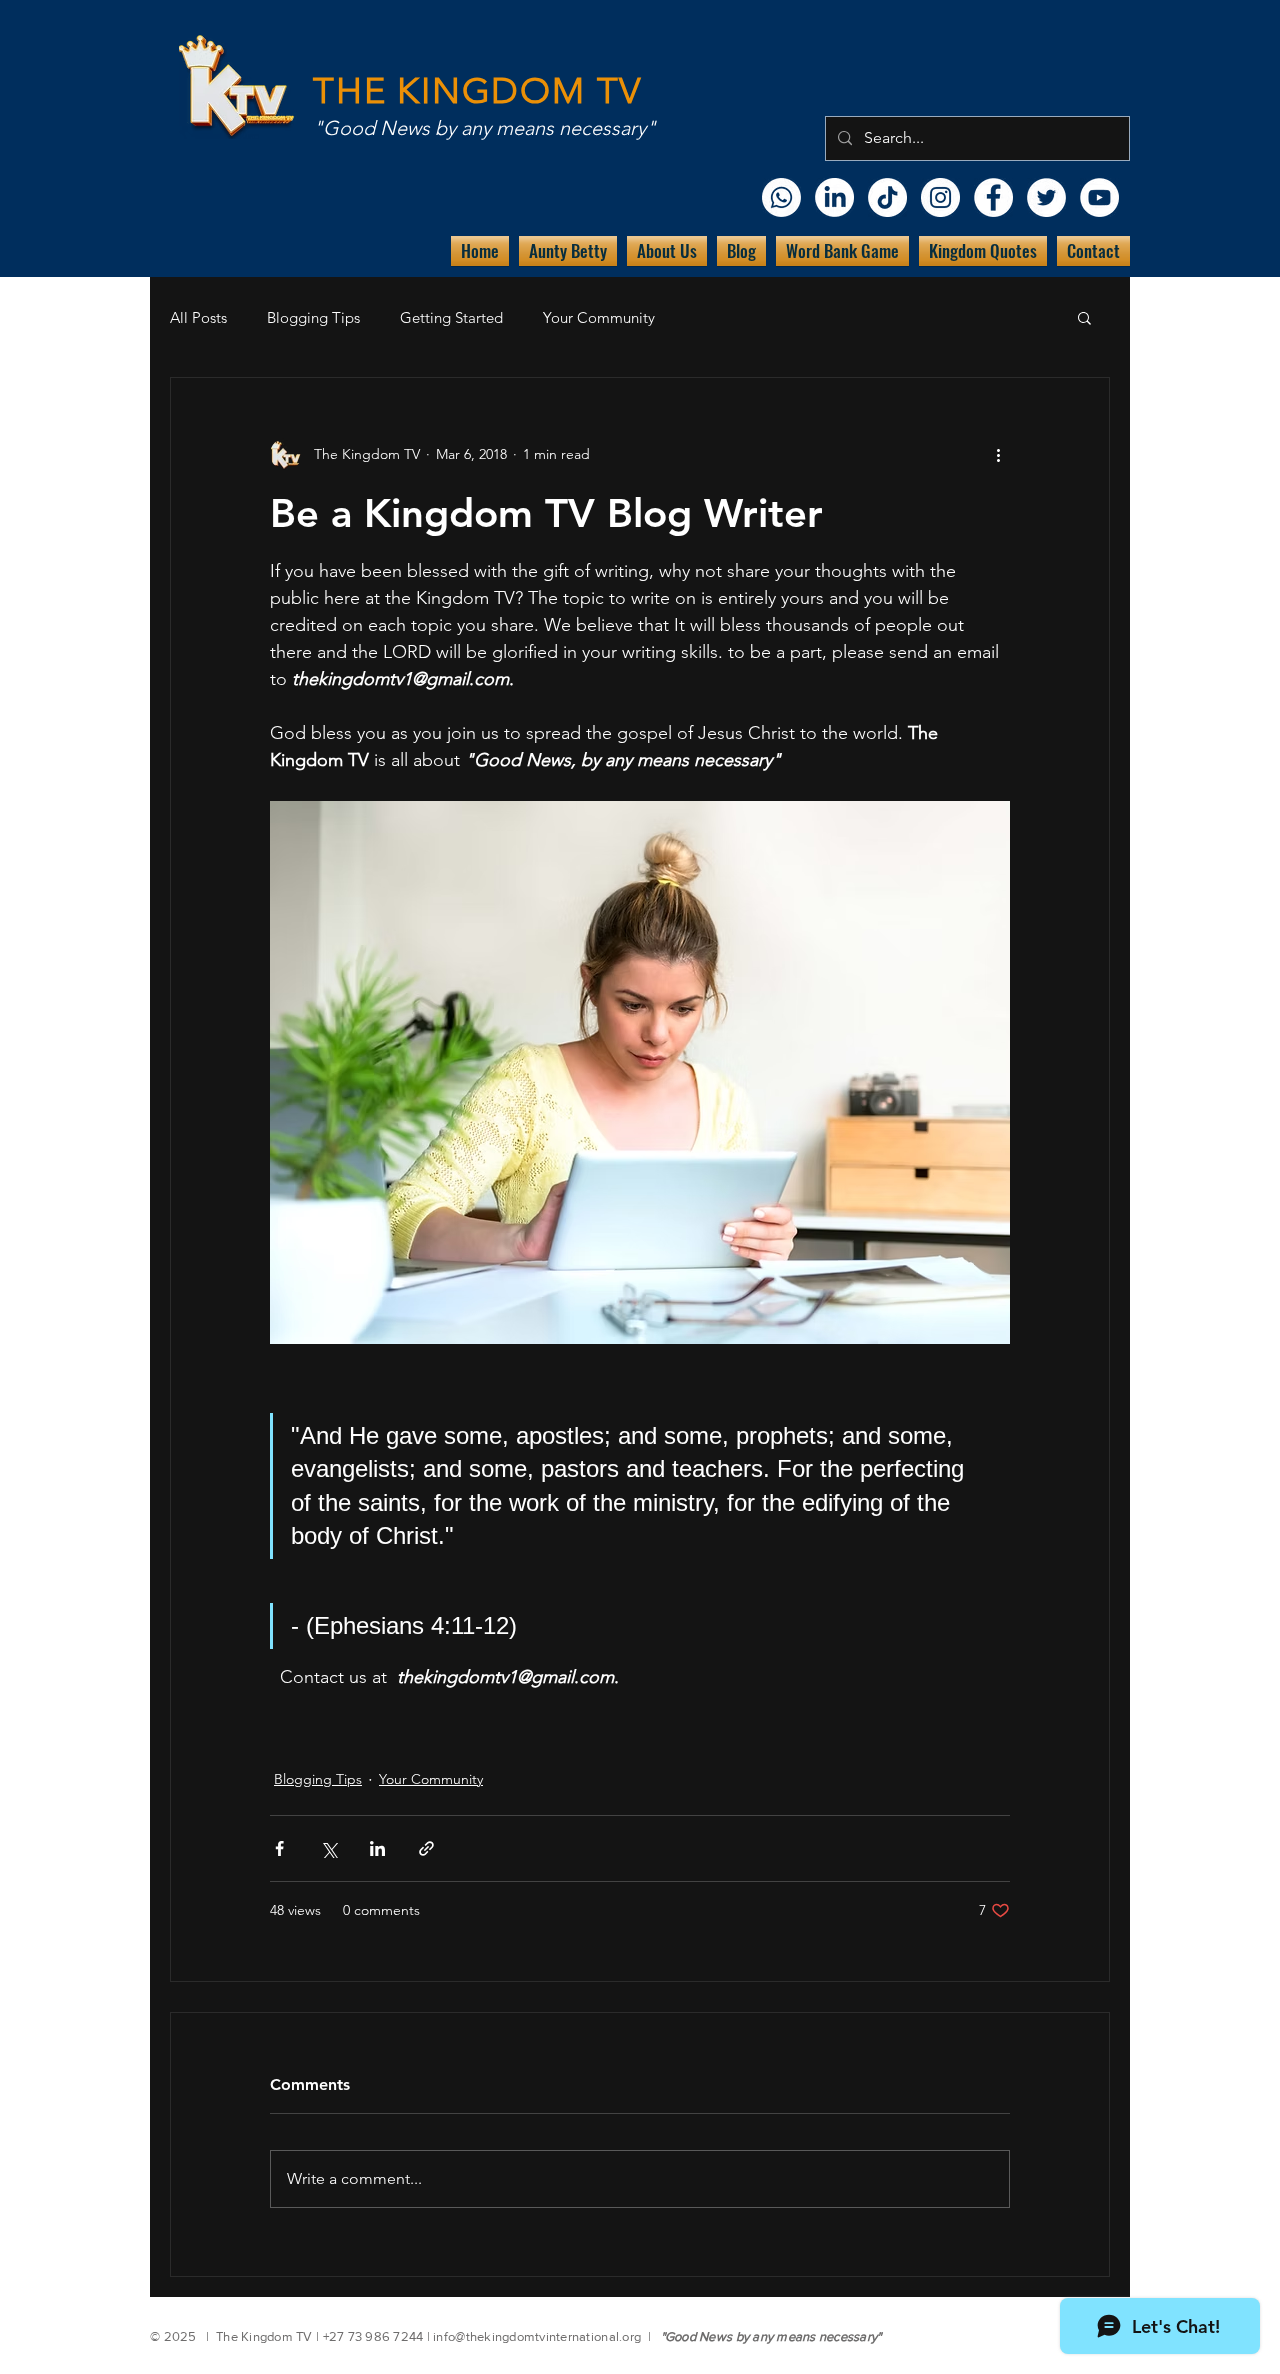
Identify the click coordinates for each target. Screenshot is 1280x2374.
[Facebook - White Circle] (993, 197)
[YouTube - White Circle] (1099, 197)
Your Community (599, 317)
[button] (1084, 317)
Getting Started (451, 317)
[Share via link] (426, 1848)
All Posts (198, 317)
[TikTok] (887, 197)
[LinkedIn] (834, 197)
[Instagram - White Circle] (940, 197)
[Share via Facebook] (279, 1848)
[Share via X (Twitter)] (328, 1848)
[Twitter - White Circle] (1046, 197)
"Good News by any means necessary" (484, 128)
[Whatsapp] (781, 197)
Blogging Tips (313, 317)
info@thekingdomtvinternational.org (537, 2336)
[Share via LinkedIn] (377, 1848)
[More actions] (998, 454)
